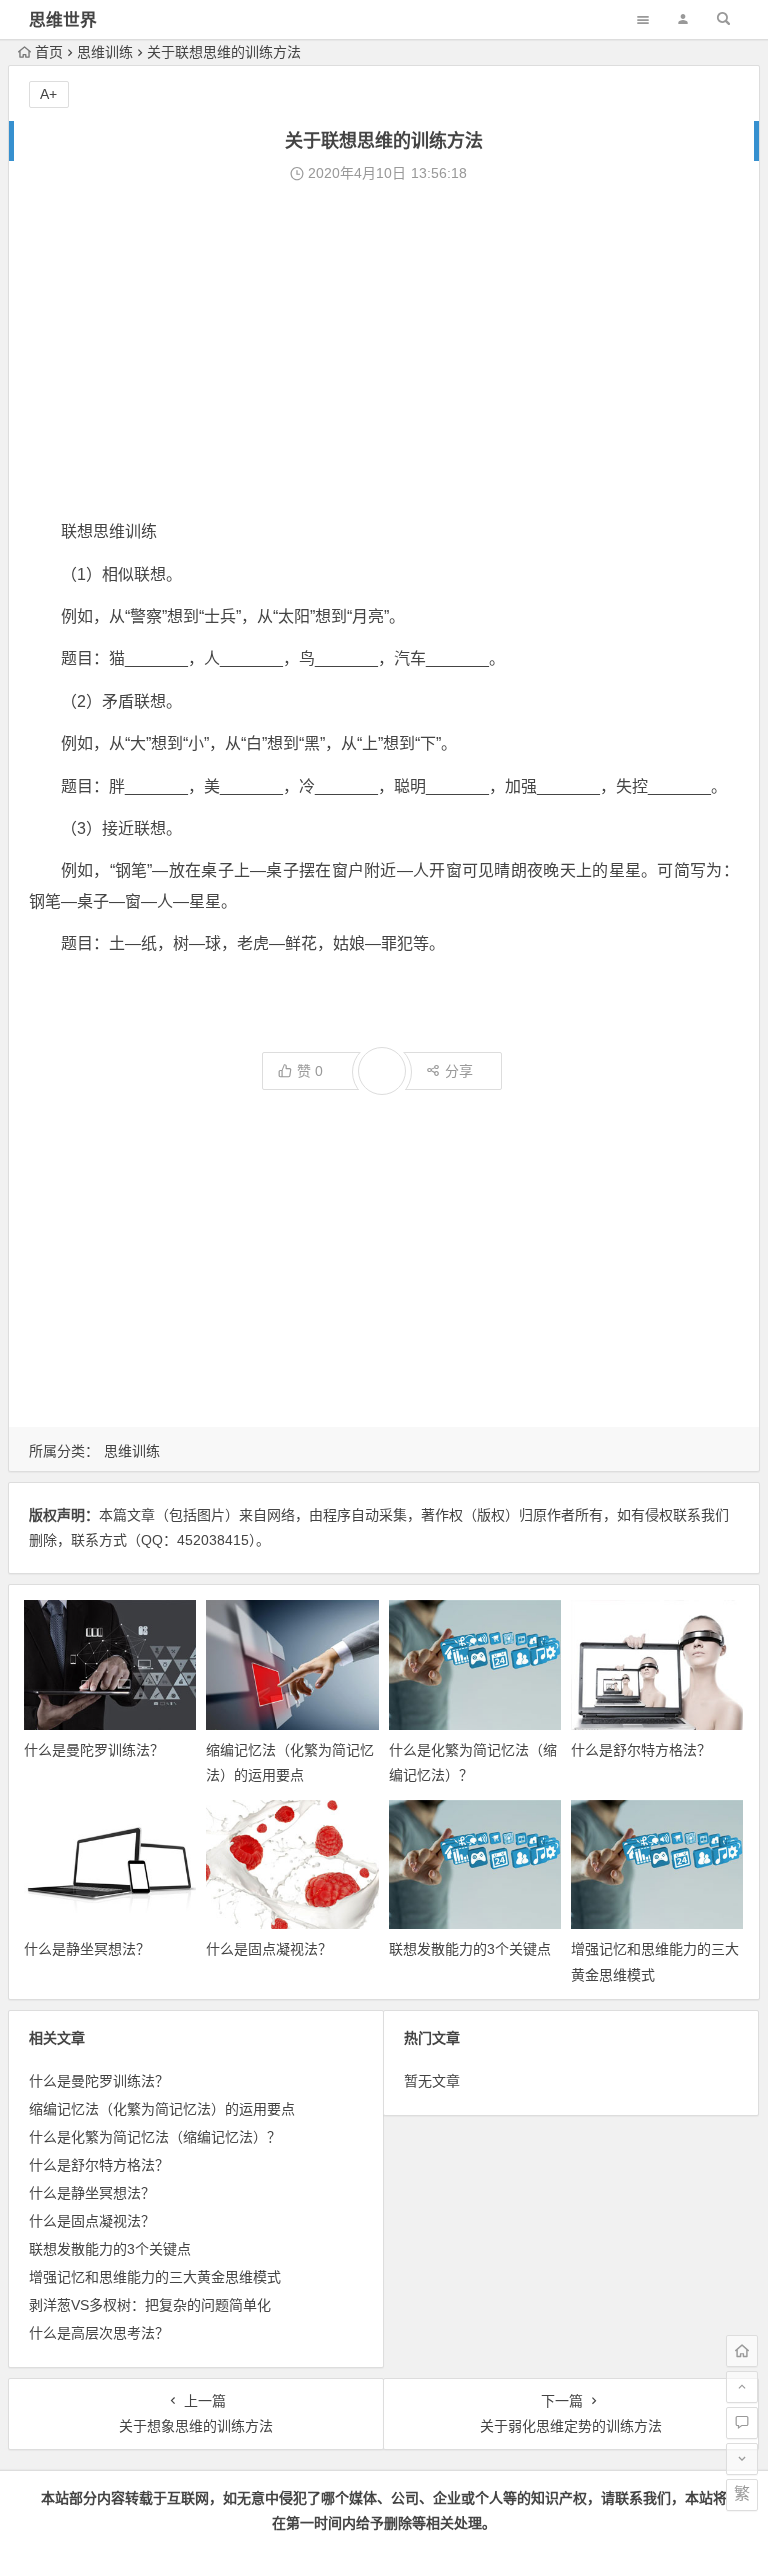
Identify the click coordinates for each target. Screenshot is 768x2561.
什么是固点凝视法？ (269, 1949)
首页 (49, 52)
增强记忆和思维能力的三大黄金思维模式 (155, 2277)
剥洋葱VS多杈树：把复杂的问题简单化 (150, 2305)
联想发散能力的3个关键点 (470, 1949)
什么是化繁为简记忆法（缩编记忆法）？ (155, 2137)
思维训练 (105, 52)
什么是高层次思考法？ (99, 2333)
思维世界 (63, 20)
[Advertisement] (384, 352)
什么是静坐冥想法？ (87, 1949)
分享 (459, 1071)
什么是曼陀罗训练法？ (94, 1750)
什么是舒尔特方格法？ (641, 1750)
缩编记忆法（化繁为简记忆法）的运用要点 (162, 2109)
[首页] (742, 2351)
